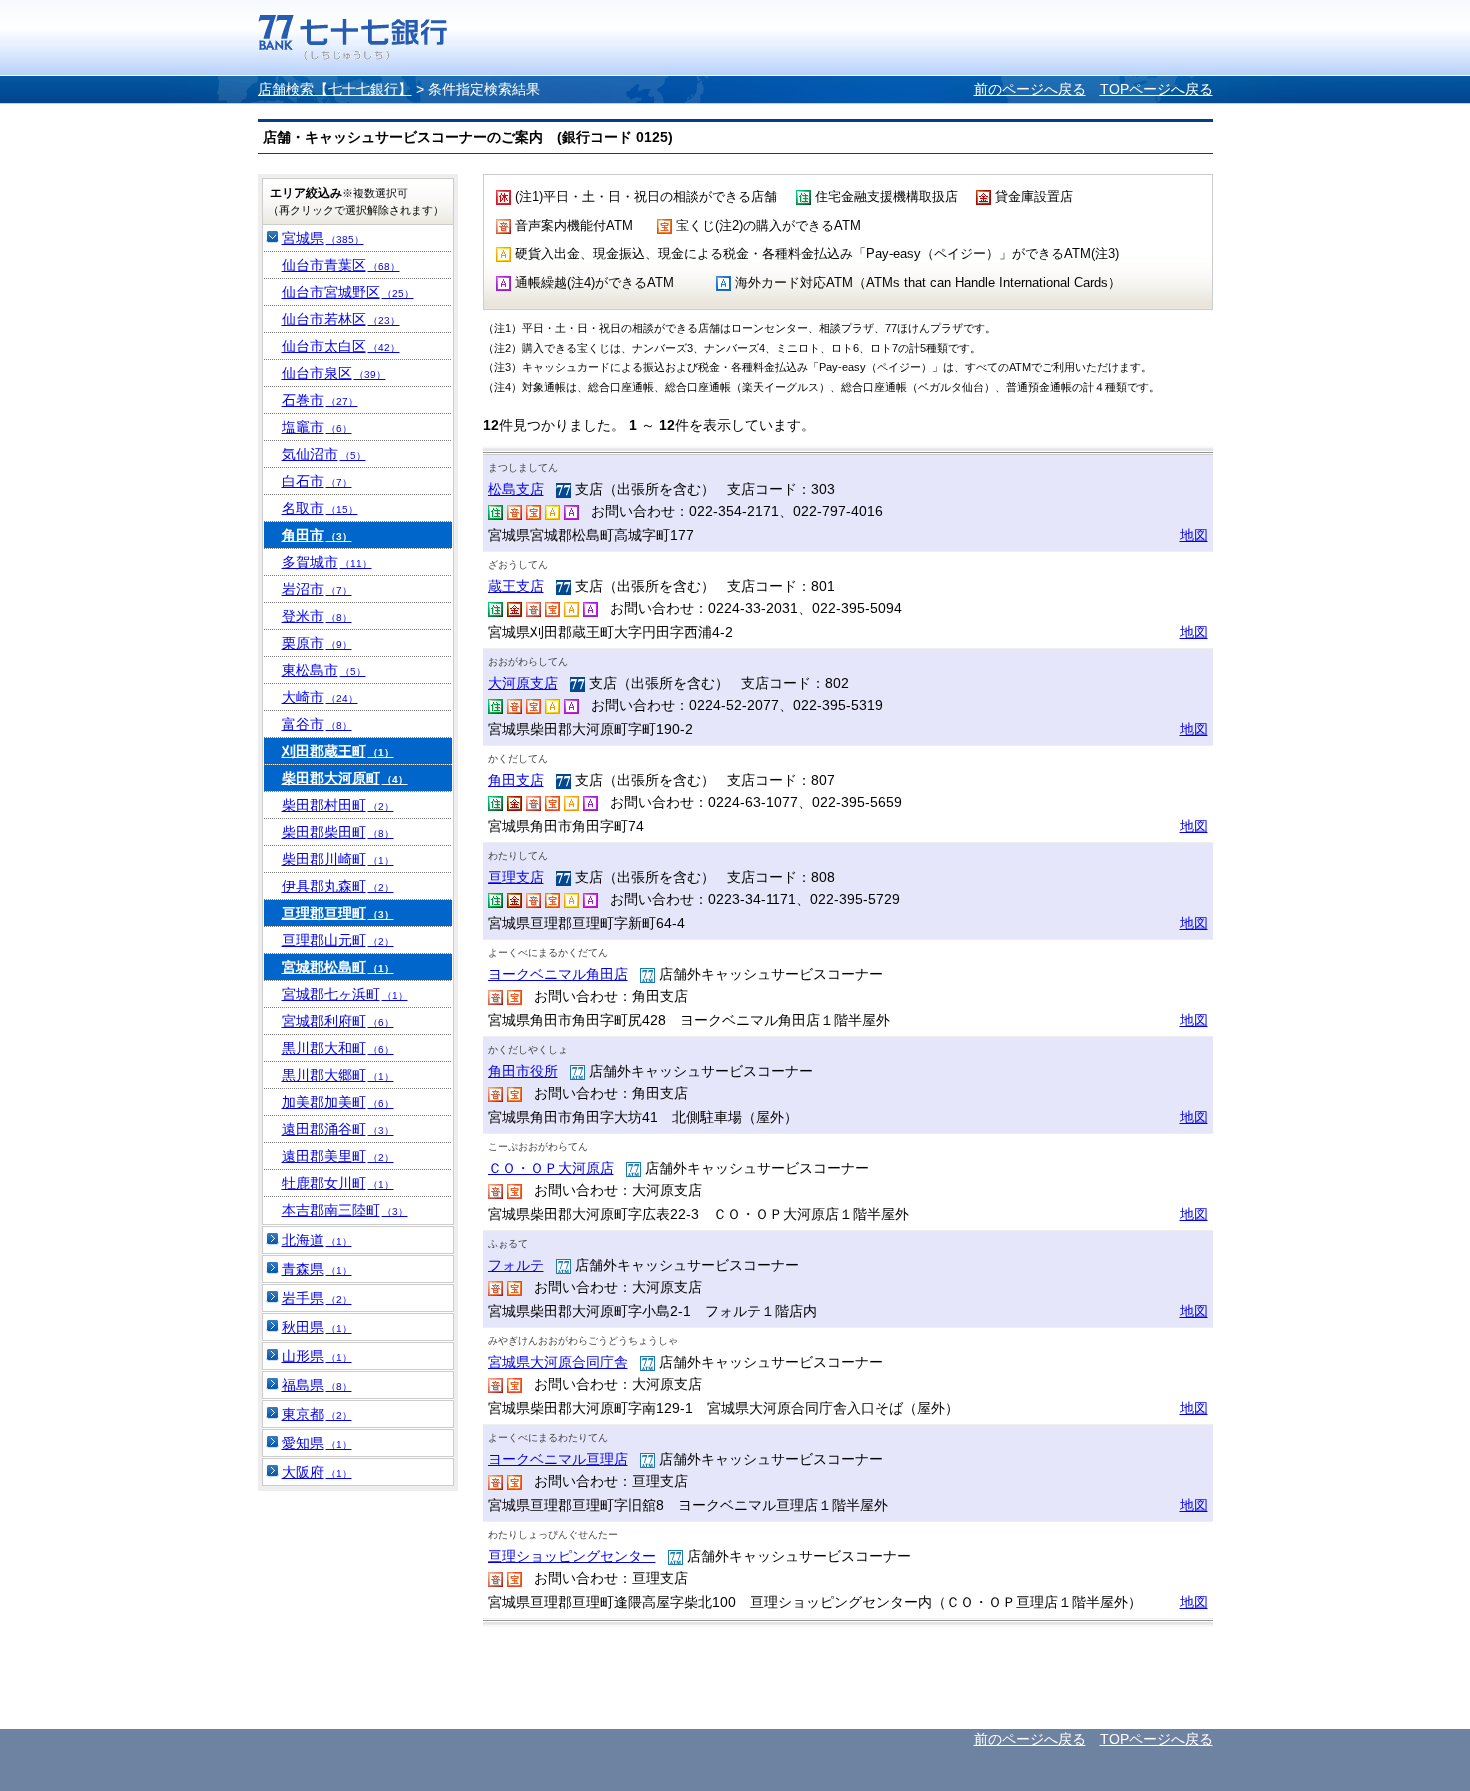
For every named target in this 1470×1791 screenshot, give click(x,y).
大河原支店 (523, 683)
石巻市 (320, 400)
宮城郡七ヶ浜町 (345, 994)
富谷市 (317, 724)
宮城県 (323, 238)
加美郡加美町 (338, 1102)
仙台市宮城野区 (348, 292)
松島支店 (516, 489)
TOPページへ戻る (1156, 89)
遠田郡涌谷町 (338, 1129)
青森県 (317, 1269)
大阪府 (317, 1472)
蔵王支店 (516, 586)
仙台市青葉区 (341, 265)
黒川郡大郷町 (338, 1075)
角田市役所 (523, 1071)
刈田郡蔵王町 (338, 751)
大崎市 (320, 697)
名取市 (320, 508)
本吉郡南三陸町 (345, 1210)
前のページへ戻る (1030, 89)
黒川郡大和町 (338, 1048)
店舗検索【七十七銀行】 (335, 89)
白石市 (317, 481)
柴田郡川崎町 (338, 859)
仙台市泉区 (334, 373)
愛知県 (317, 1443)
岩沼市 (317, 589)
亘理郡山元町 (338, 940)
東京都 (317, 1414)
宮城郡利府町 (338, 1021)
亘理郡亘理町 (338, 913)
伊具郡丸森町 (338, 886)
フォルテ (516, 1265)
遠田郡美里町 (338, 1156)
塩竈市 (317, 427)
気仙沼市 (324, 454)
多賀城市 (327, 562)
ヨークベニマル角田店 (558, 974)
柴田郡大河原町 (345, 778)
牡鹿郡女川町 (338, 1183)
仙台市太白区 (341, 346)
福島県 (317, 1385)
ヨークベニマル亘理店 (558, 1459)
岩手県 (317, 1298)
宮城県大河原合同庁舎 (558, 1362)
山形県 (317, 1356)
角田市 (317, 535)
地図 (1194, 535)
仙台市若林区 (341, 319)
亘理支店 (516, 877)
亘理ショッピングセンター (572, 1556)
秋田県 (317, 1327)
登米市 (317, 616)
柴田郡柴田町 (338, 832)
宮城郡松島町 (338, 967)
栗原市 (317, 643)
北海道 (317, 1240)
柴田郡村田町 (338, 805)
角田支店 (516, 780)
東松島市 (324, 670)
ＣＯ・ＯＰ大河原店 (551, 1168)
